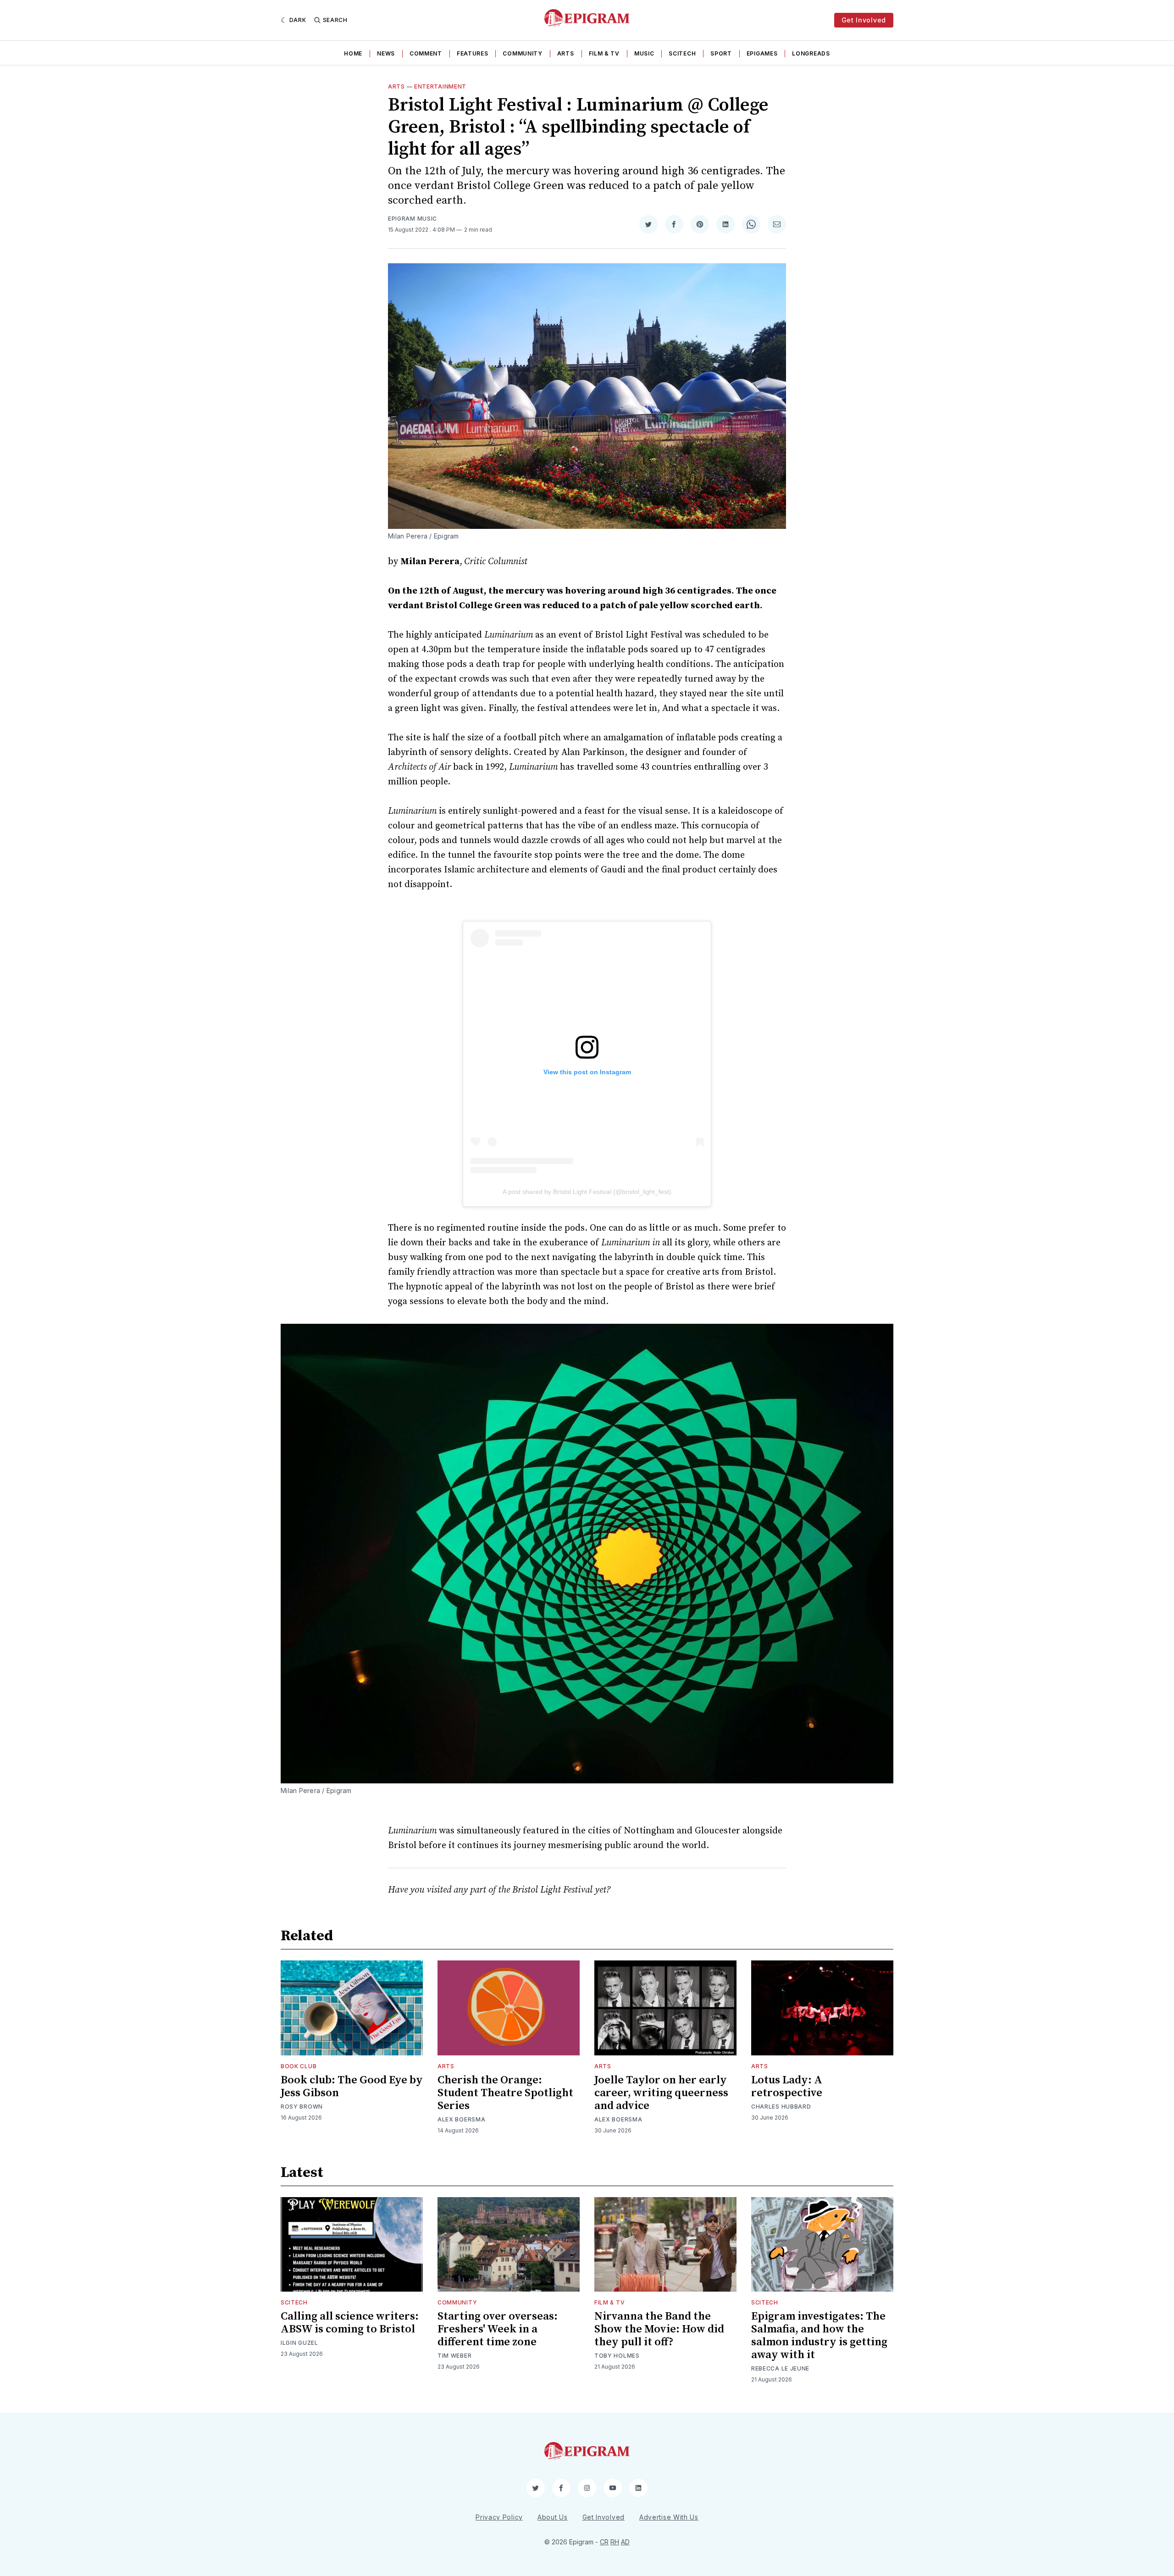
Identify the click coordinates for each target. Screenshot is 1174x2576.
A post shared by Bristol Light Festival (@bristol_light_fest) (587, 1192)
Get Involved (864, 20)
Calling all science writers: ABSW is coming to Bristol (350, 2323)
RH (615, 2542)
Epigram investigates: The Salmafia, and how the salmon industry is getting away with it (819, 2336)
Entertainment (440, 86)
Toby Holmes (617, 2356)
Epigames (762, 53)
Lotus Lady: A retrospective (787, 2087)
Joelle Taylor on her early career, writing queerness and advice (661, 2093)
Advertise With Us (669, 2517)
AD (625, 2542)
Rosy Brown (302, 2107)
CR (604, 2542)
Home (353, 53)
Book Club (299, 2066)
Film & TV (604, 53)
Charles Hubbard (781, 2107)
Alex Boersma (461, 2119)
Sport (721, 53)
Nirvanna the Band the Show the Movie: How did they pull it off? (659, 2329)
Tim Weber (454, 2356)
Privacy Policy (499, 2517)
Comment (426, 53)
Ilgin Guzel (299, 2343)
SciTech (682, 53)
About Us (553, 2517)
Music (644, 53)
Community (522, 53)
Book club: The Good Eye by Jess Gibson (352, 2087)
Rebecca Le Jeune (780, 2368)
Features (473, 53)
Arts (566, 53)
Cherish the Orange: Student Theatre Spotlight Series (505, 2093)
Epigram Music (413, 219)
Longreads (811, 53)
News (386, 53)
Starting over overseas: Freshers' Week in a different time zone (498, 2329)
